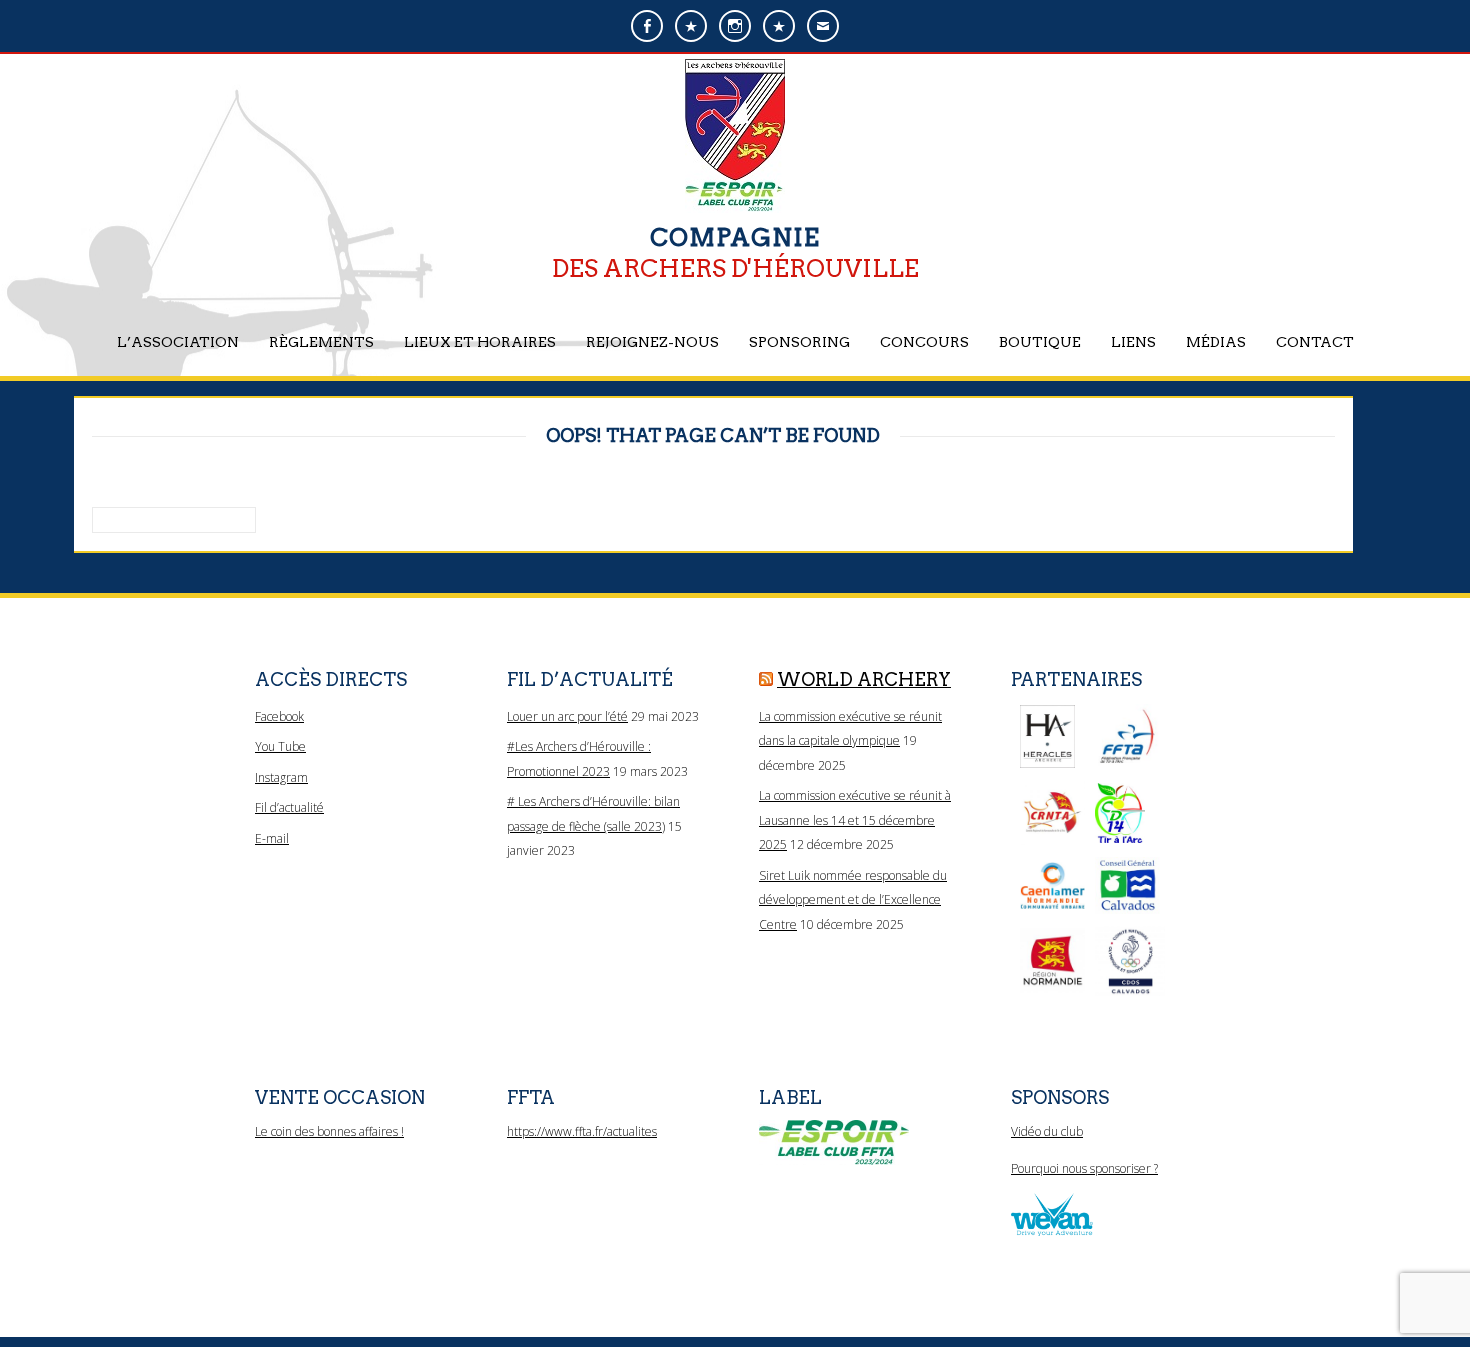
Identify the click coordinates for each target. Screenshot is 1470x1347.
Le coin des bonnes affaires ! (329, 1131)
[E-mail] (823, 26)
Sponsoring (799, 342)
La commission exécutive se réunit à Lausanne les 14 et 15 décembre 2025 (855, 820)
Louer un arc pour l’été (567, 716)
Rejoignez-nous (652, 342)
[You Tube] (691, 26)
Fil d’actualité (289, 807)
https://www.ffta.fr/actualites (582, 1131)
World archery (864, 679)
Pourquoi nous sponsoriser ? (1084, 1168)
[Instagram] (735, 26)
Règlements (321, 342)
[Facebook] (647, 26)
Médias (1216, 342)
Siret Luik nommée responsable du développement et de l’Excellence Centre (853, 900)
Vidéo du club (1047, 1131)
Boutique (1040, 342)
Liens (1133, 342)
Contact (1315, 342)
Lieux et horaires (480, 342)
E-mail (272, 838)
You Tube (280, 746)
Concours (924, 342)
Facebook (279, 716)
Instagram (281, 777)
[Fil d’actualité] (779, 26)
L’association (178, 342)
